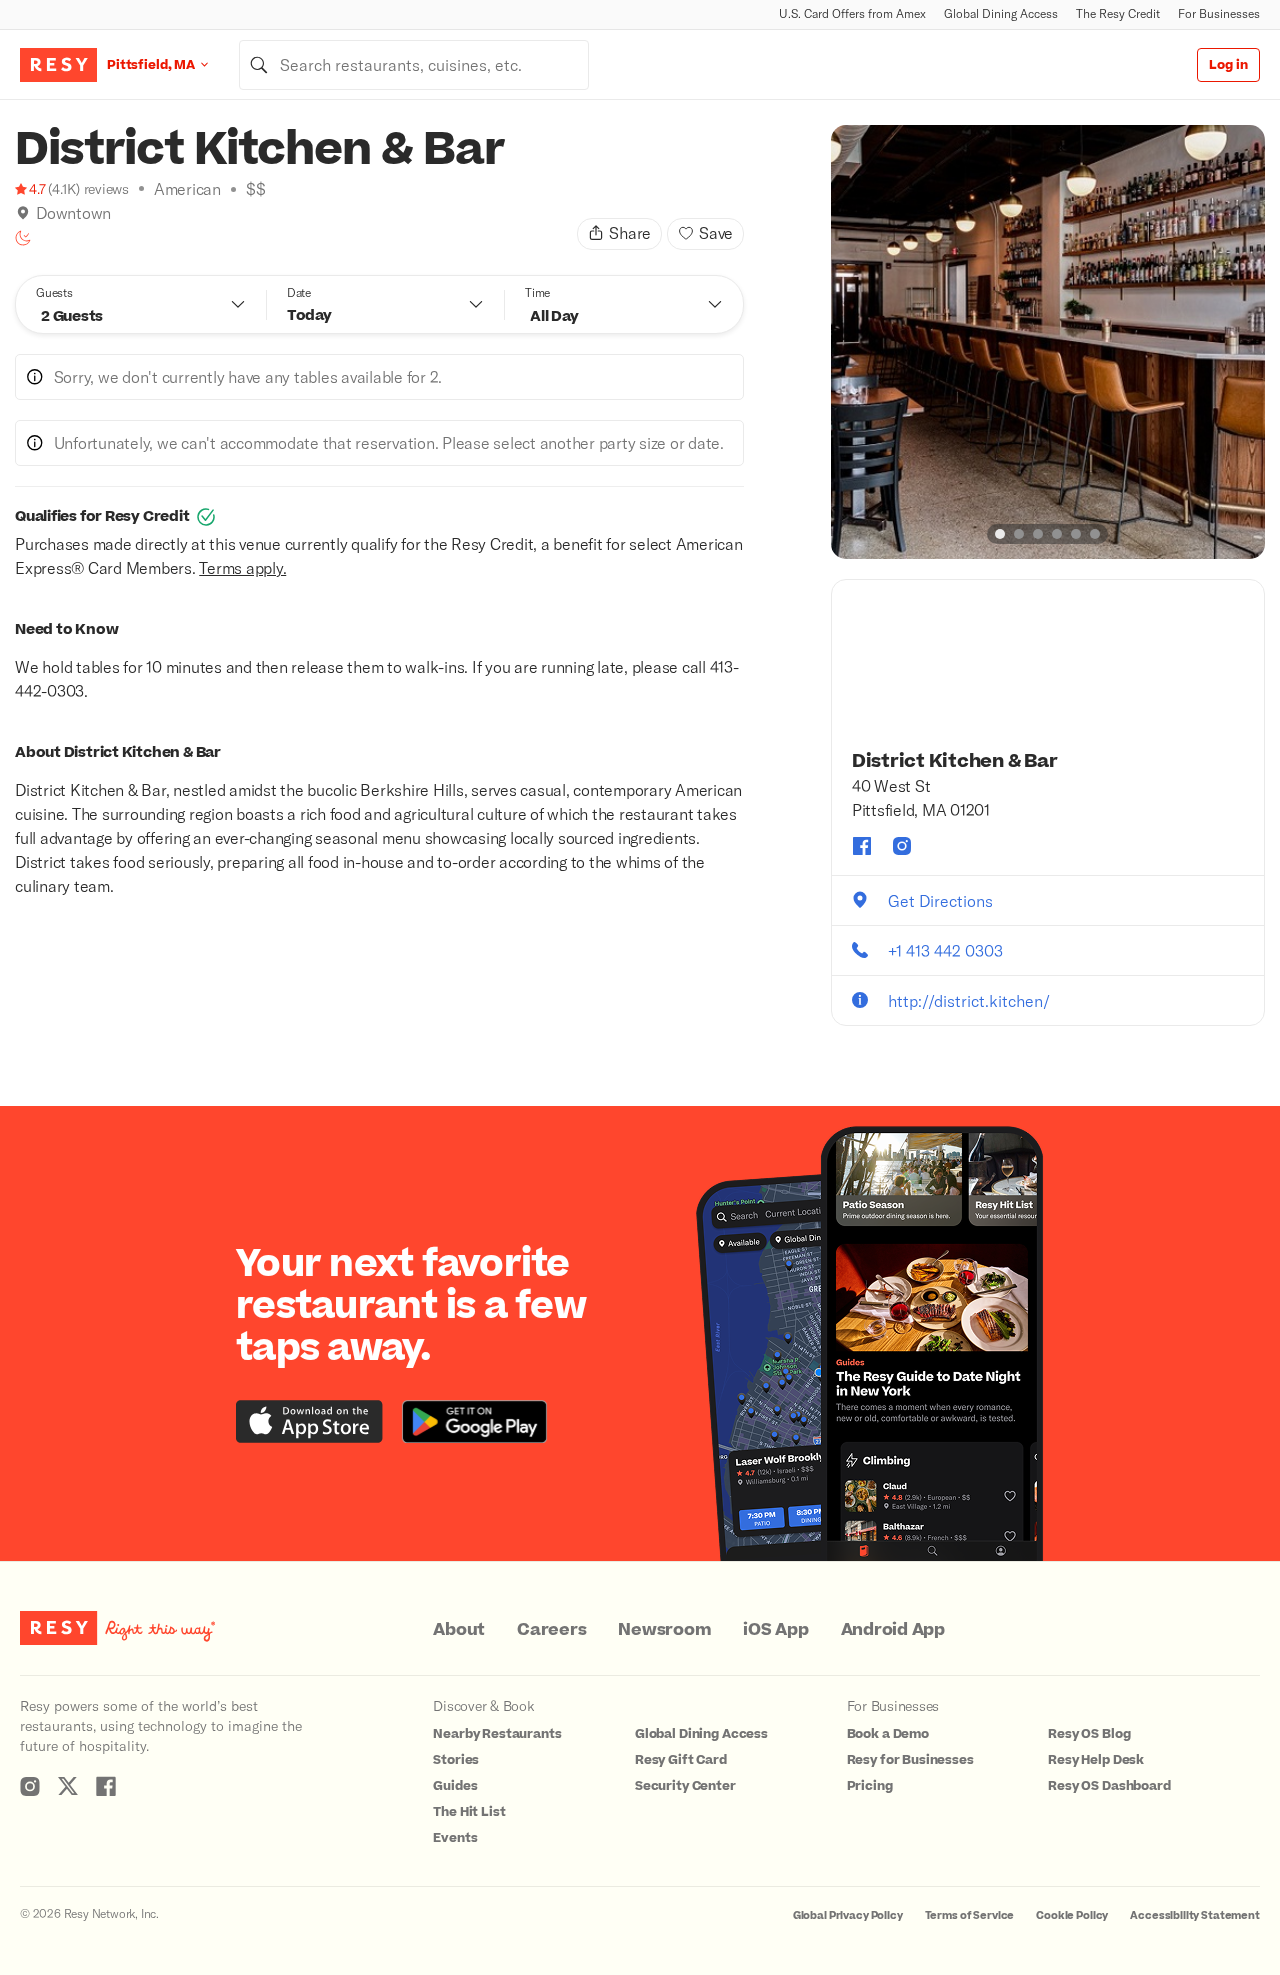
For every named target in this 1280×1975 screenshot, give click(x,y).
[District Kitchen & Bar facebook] (862, 846)
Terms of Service (970, 1915)
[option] (1048, 342)
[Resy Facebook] (106, 1786)
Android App (893, 1630)
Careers (551, 1630)
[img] (23, 213)
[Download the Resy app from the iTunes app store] (309, 1421)
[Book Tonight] (23, 238)
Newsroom (664, 1630)
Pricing (870, 1786)
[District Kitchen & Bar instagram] (902, 846)
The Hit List (469, 1812)
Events (455, 1838)
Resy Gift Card (681, 1760)
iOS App (775, 1630)
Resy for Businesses (910, 1760)
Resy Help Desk (1096, 1760)
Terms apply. (242, 567)
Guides (455, 1786)
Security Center (685, 1786)
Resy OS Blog (1089, 1734)
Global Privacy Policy (848, 1915)
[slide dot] (1000, 534)
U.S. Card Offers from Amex (852, 13)
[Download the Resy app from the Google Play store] (474, 1421)
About (459, 1630)
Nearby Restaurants (497, 1734)
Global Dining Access (1001, 13)
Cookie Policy (1072, 1915)
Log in (1228, 65)
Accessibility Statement (1195, 1915)
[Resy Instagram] (30, 1786)
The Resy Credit (1118, 13)
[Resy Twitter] (68, 1786)
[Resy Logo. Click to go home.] (58, 65)
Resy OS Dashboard (1109, 1786)
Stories (456, 1760)
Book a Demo (888, 1734)
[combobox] (414, 65)
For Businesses (1219, 13)
